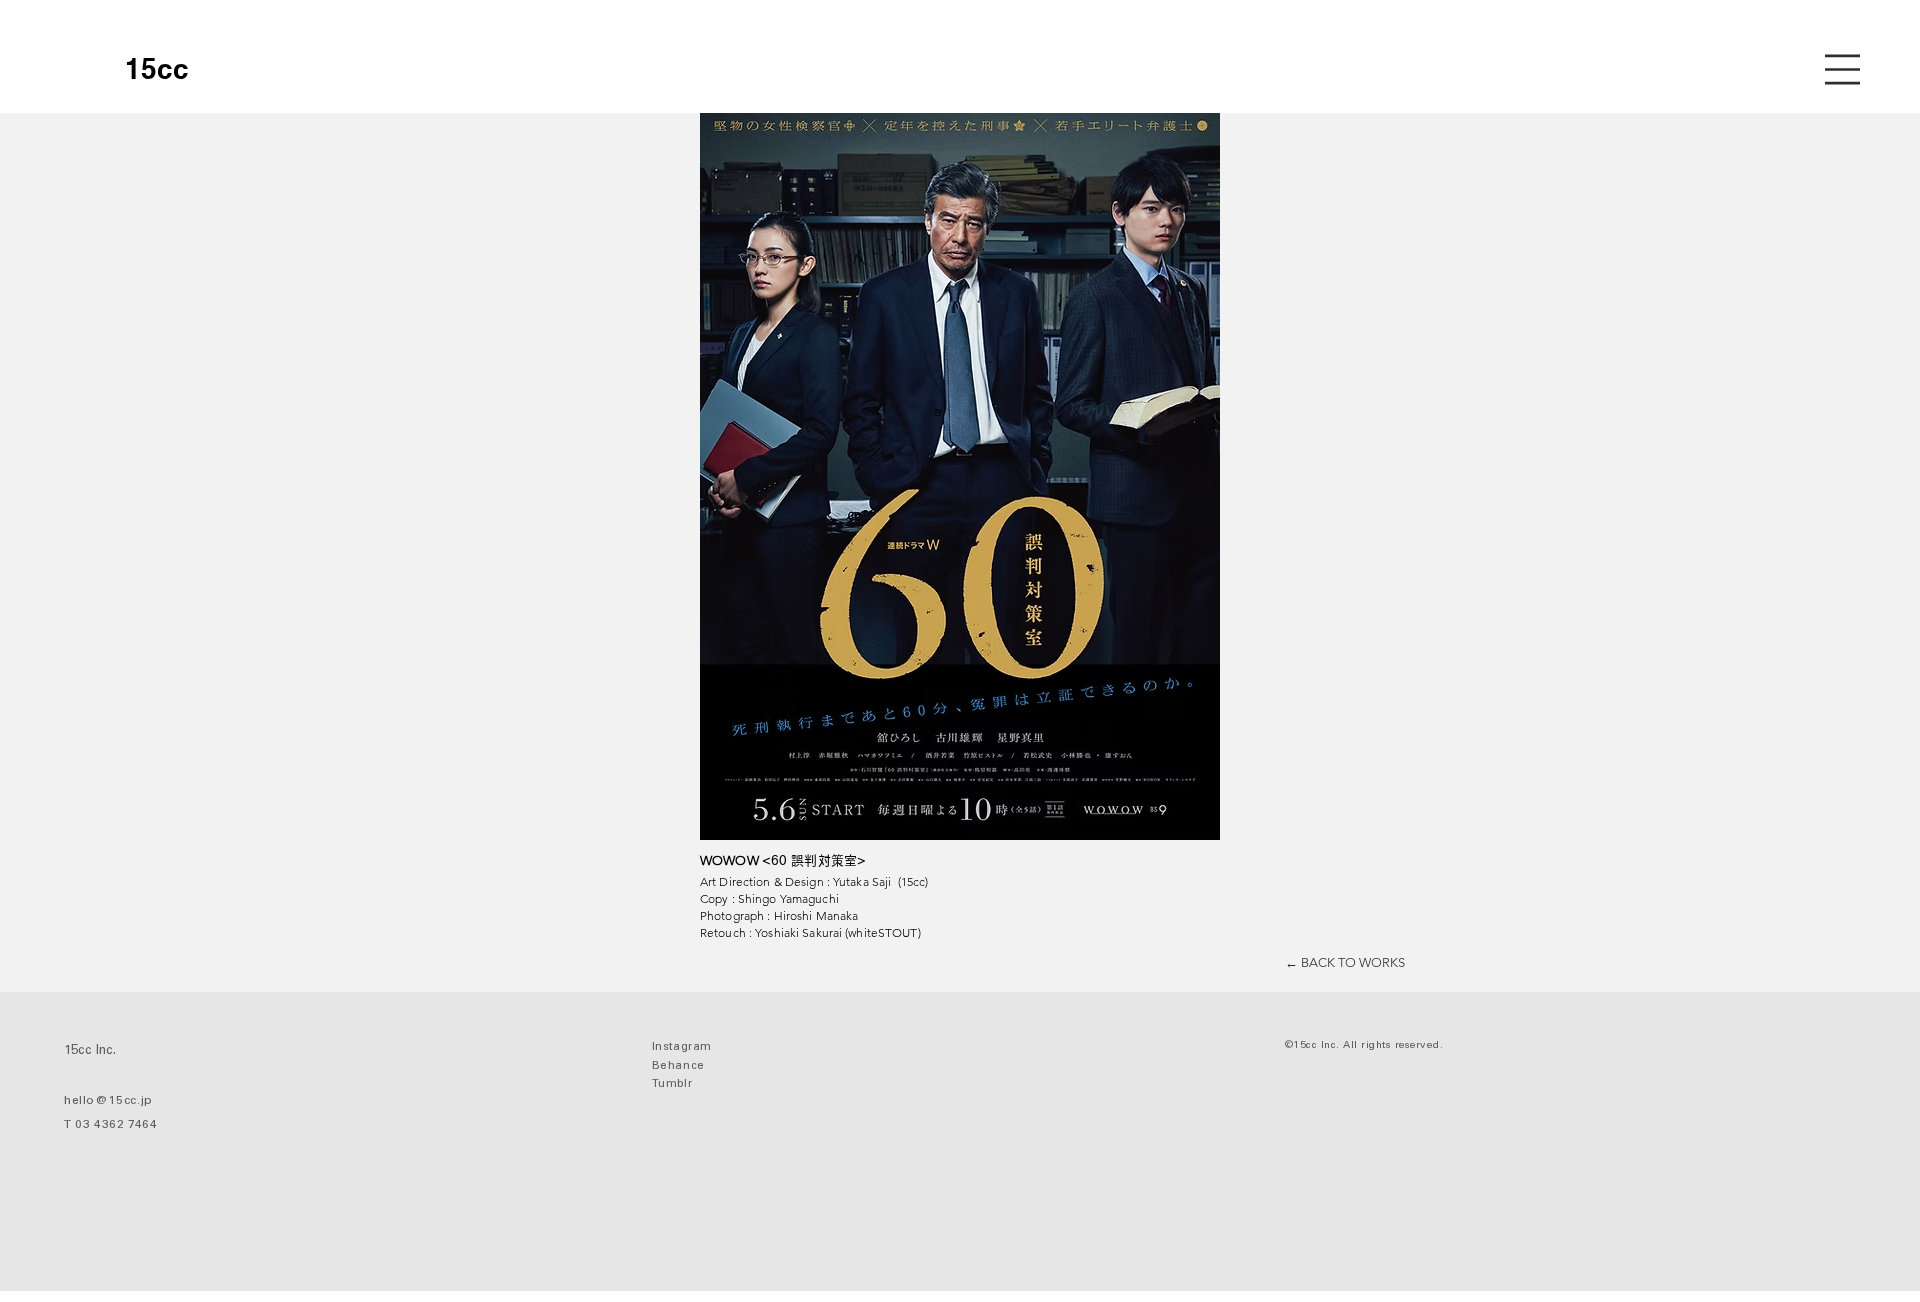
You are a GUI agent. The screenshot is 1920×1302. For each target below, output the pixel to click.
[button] (1842, 69)
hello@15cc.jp (108, 1101)
